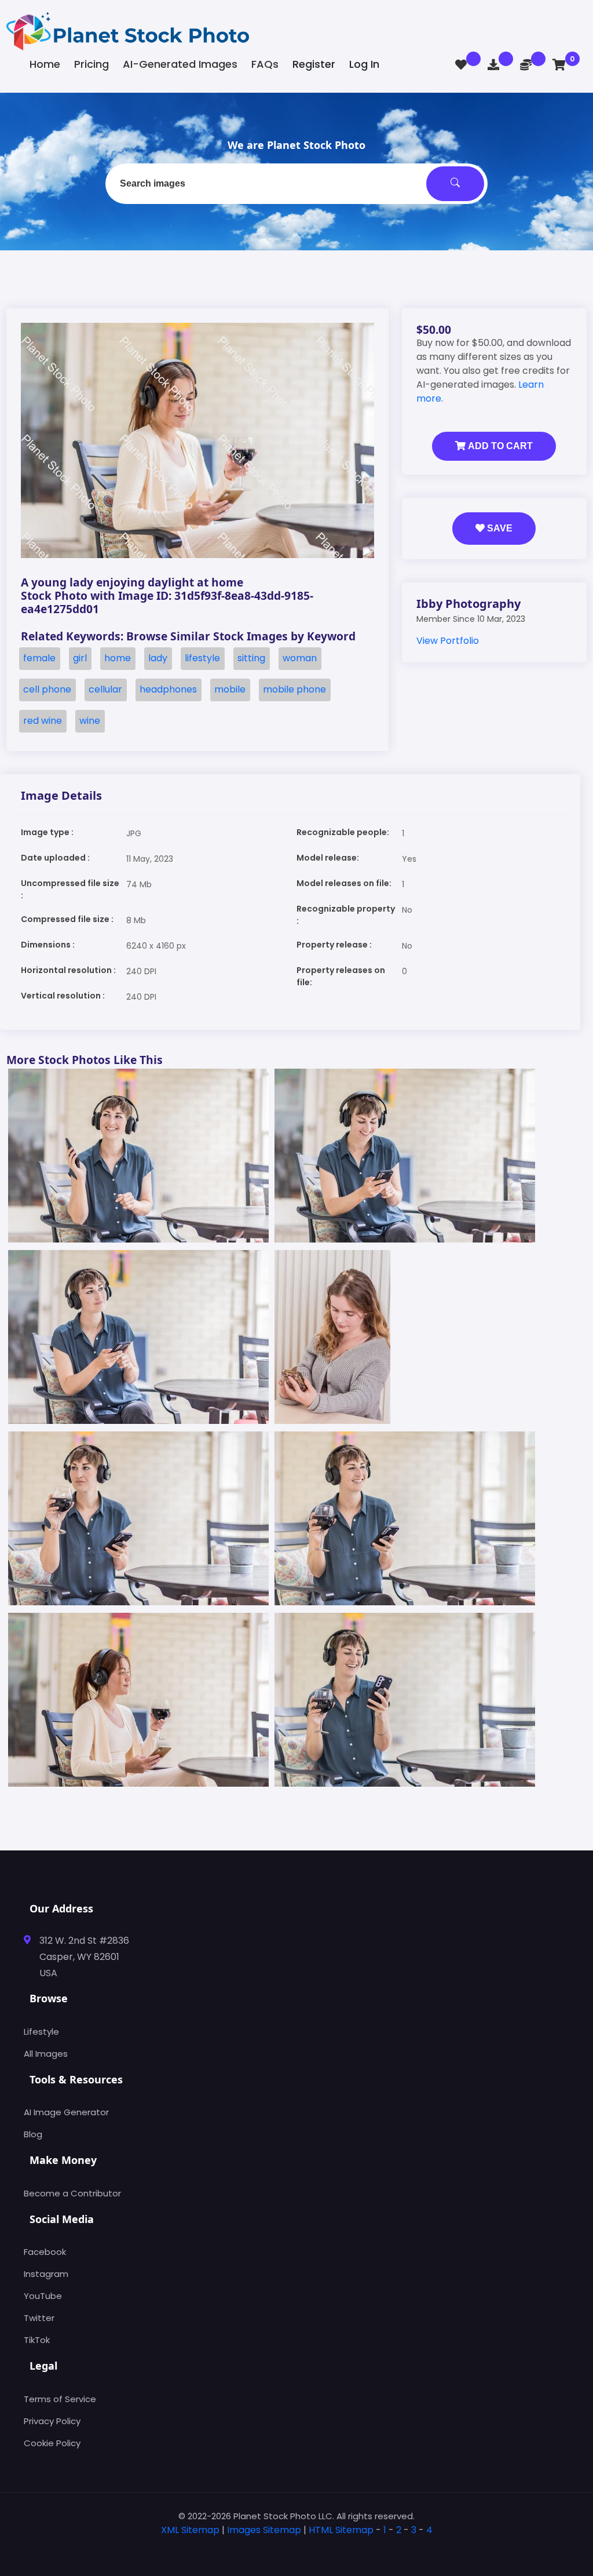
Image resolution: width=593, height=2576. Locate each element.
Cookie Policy (52, 2443)
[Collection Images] (461, 65)
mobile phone (294, 689)
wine (90, 721)
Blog (33, 2134)
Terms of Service (60, 2399)
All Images (46, 2054)
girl (80, 658)
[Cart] (559, 65)
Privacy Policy (52, 2421)
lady (158, 658)
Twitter (39, 2318)
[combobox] (296, 184)
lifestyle (202, 658)
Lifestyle (41, 2032)
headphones (168, 689)
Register (314, 64)
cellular (105, 689)
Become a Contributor (72, 2193)
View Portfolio (448, 641)
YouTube (43, 2296)
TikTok (37, 2340)
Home (45, 64)
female (39, 658)
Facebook (45, 2252)
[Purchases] (493, 65)
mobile (230, 689)
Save (499, 528)
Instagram (46, 2274)
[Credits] (526, 65)
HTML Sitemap (341, 2530)
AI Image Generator (66, 2112)
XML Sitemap (190, 2530)
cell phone (47, 689)
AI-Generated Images (180, 64)
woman (300, 658)
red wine (43, 721)
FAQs (265, 64)
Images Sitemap (264, 2530)
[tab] (296, 2548)
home (118, 658)
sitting (251, 658)
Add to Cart (499, 446)
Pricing (91, 64)
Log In (364, 64)
